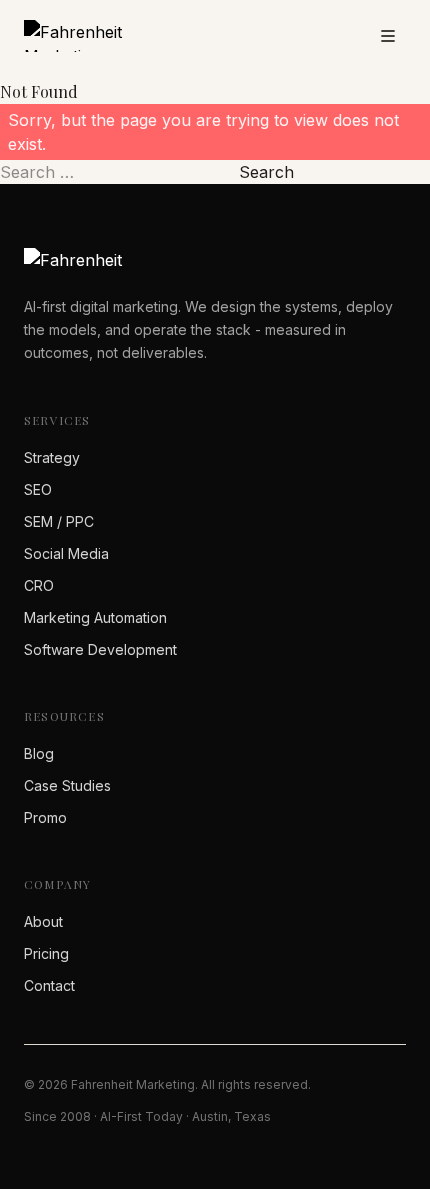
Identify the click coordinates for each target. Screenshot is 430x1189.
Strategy (52, 457)
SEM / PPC (59, 521)
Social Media (66, 553)
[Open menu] (388, 36)
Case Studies (67, 785)
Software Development (100, 649)
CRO (39, 585)
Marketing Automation (95, 617)
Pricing (46, 953)
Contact (49, 985)
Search (266, 172)
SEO (38, 489)
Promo (45, 817)
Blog (39, 753)
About (43, 921)
